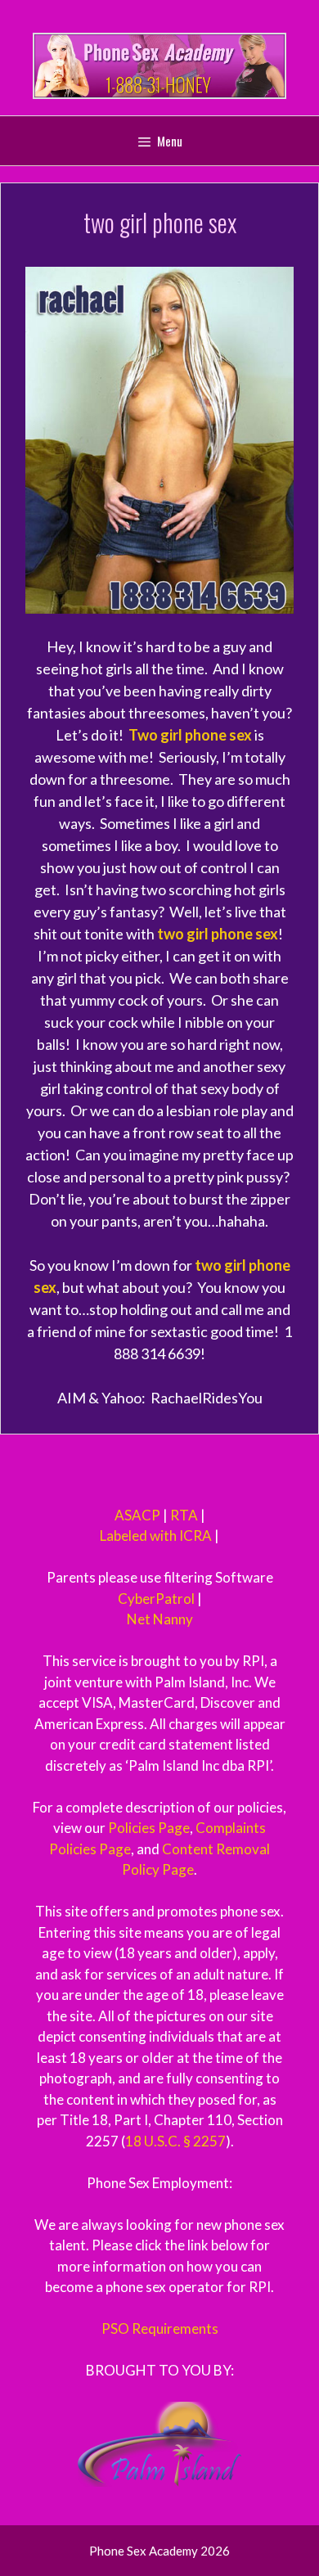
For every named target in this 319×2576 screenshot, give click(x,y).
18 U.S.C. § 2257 (175, 2141)
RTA (184, 1515)
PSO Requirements (160, 2328)
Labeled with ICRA (156, 1536)
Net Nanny (160, 1619)
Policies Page (149, 1828)
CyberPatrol (156, 1599)
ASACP (137, 1515)
